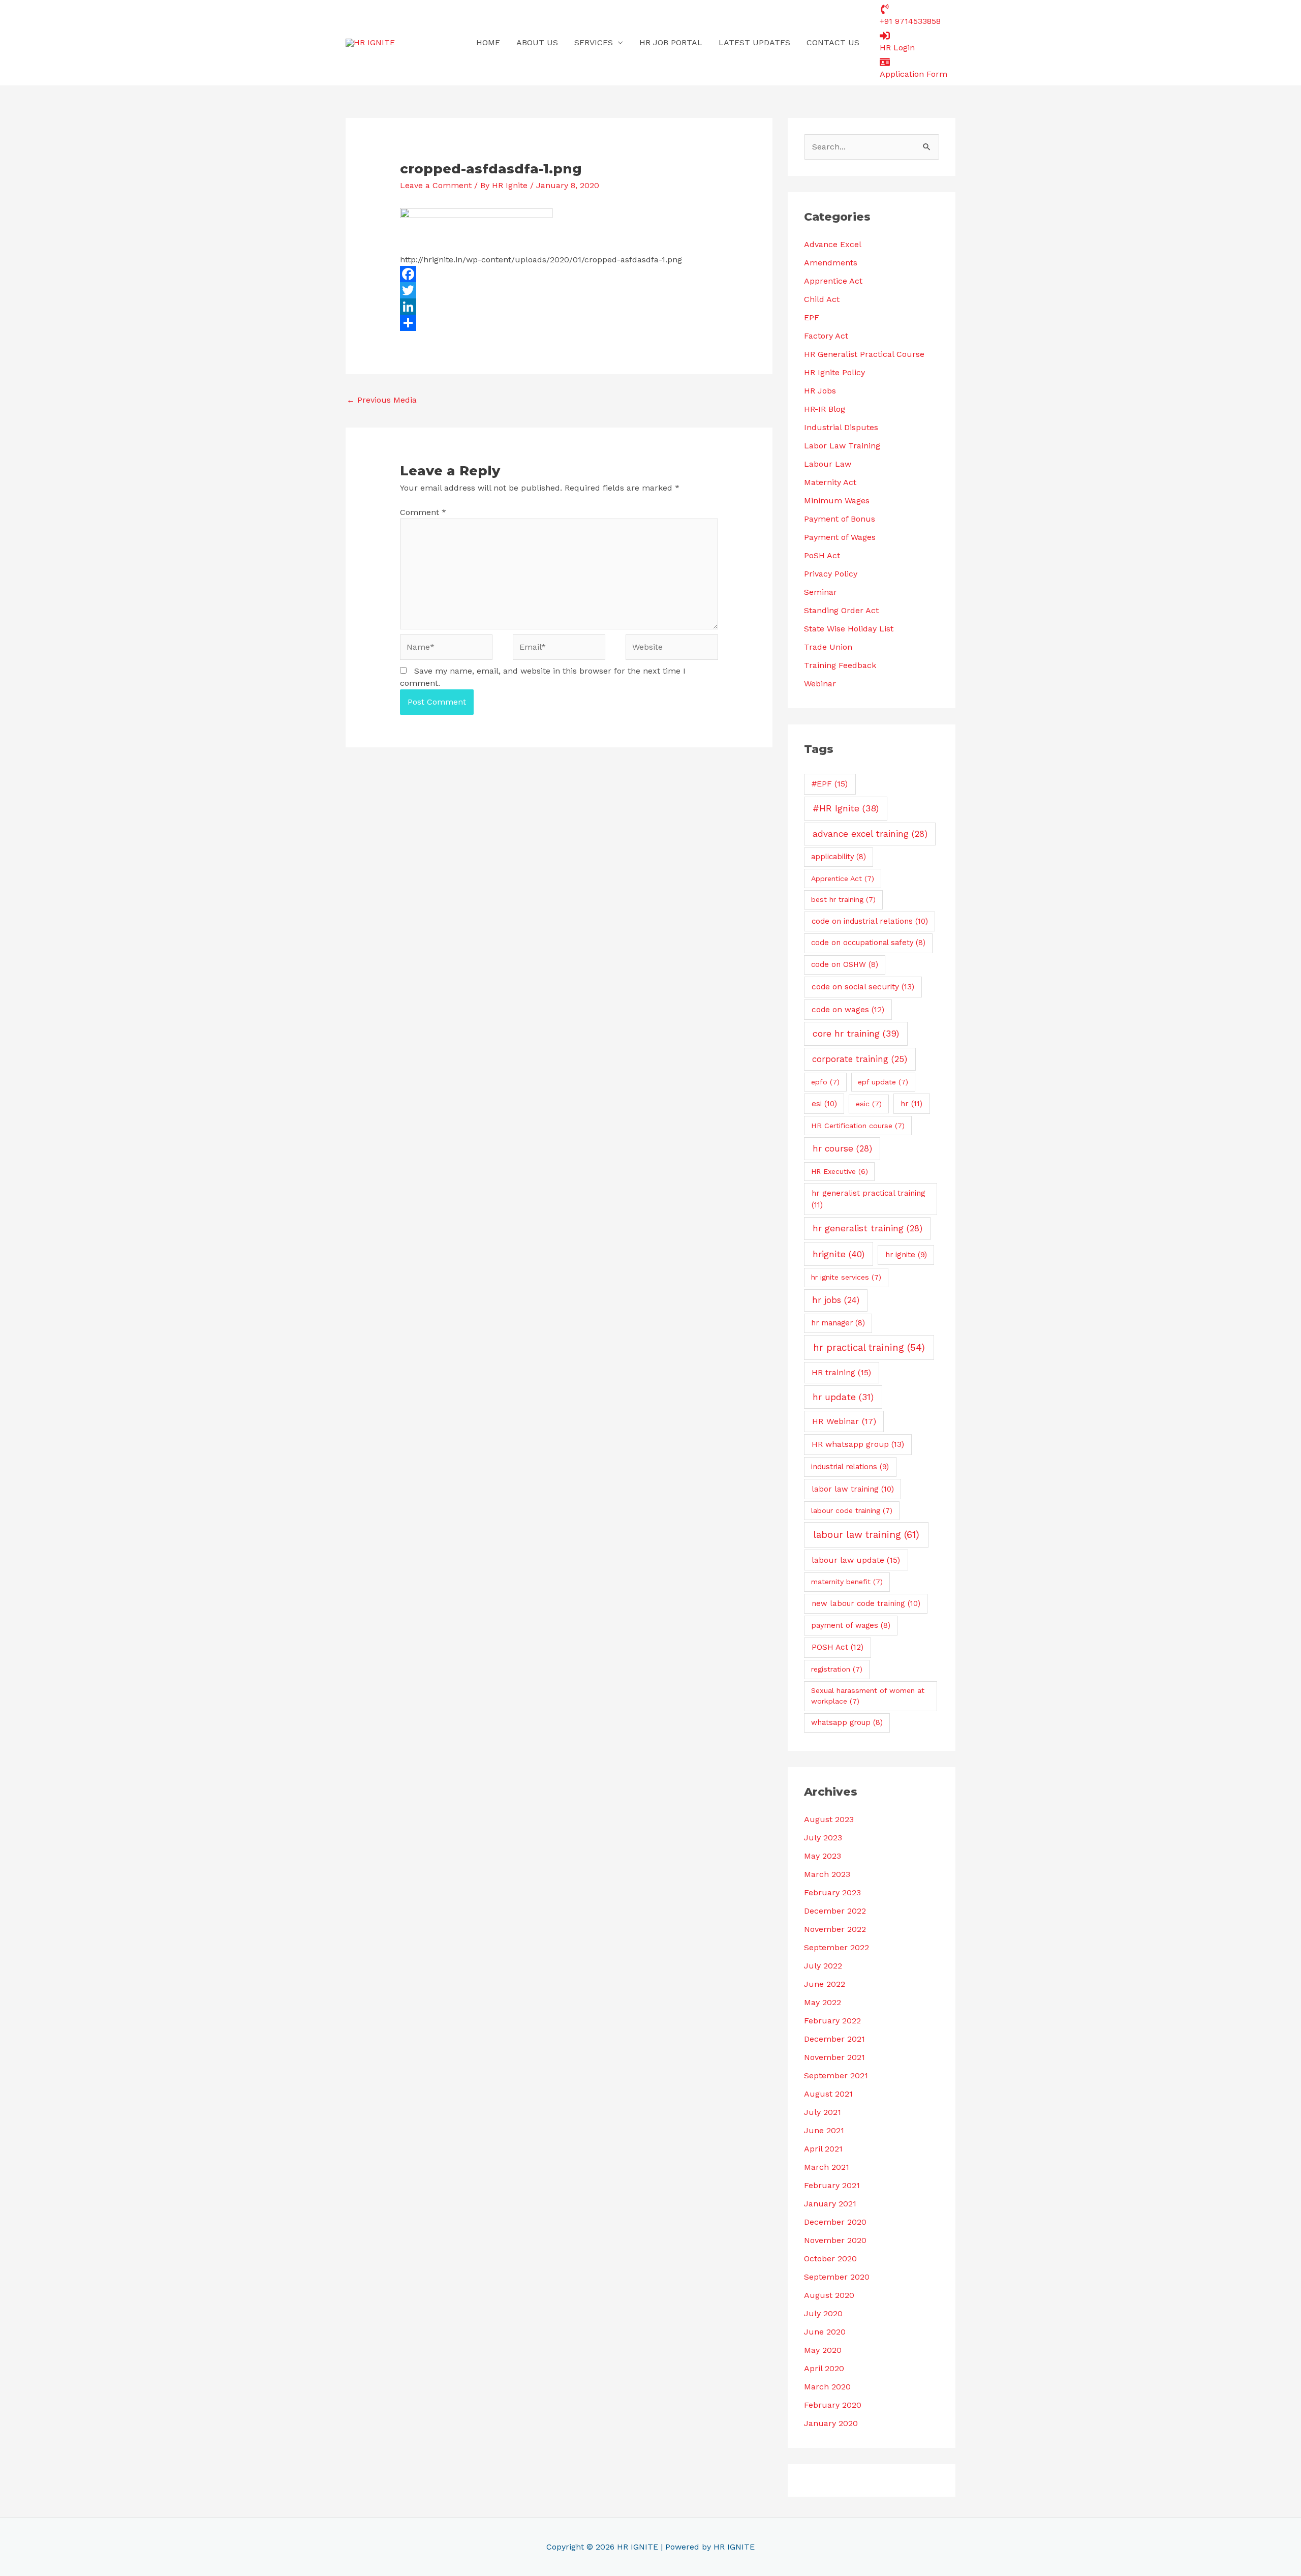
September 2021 (836, 2075)
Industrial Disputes (841, 427)
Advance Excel (833, 244)
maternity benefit (847, 1582)
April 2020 (824, 2368)
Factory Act (826, 336)
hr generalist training (868, 1228)
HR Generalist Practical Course (864, 354)
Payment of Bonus (840, 519)
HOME (488, 42)
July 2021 (823, 2112)
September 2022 (837, 1947)
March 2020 (827, 2387)
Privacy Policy (831, 574)
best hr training (843, 899)
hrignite (839, 1254)
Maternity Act (830, 482)
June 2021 (824, 2130)
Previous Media (382, 400)
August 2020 (829, 2295)
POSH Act (838, 1647)
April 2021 (823, 2149)
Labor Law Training (842, 446)
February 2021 (832, 2185)
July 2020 (823, 2313)
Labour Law (828, 464)
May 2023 (823, 1856)
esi (824, 1104)
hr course (842, 1148)
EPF (812, 317)
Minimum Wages (837, 501)
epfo (825, 1082)
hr (911, 1104)
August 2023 (829, 1819)
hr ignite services (846, 1277)
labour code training (852, 1510)
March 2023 (827, 1874)
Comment (423, 512)
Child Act (822, 299)
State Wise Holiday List (849, 629)
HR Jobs (820, 391)
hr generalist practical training (869, 1199)
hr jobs (836, 1300)
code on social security (863, 987)
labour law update (856, 1560)
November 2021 (834, 2057)
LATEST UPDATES (754, 42)
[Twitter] (559, 290)
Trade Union (828, 647)
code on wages (848, 1010)
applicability (839, 857)
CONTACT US (833, 42)
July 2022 (823, 1966)
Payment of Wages (840, 537)
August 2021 (828, 2094)
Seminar (820, 592)
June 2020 (825, 2332)
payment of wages (851, 1625)
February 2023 (832, 1892)
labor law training (853, 1489)
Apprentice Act (833, 281)
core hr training (856, 1033)
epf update (883, 1082)
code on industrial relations (870, 921)
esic (869, 1104)
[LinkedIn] (559, 307)
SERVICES (594, 42)
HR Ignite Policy (834, 372)
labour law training (866, 1535)
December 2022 (835, 1911)
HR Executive (840, 1171)
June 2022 (825, 1984)
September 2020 (837, 2277)
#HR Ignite (846, 808)
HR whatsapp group (858, 1444)
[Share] (559, 323)
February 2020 (833, 2405)
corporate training (860, 1059)
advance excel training (870, 834)
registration (837, 1669)
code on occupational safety (868, 943)
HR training (841, 1372)
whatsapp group (847, 1722)
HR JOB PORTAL (671, 42)
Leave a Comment (436, 185)
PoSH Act (822, 555)
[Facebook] (559, 274)
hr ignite (906, 1255)
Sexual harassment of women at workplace (868, 1696)
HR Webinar (844, 1421)
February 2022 (832, 2021)
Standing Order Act (841, 610)
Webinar (820, 684)
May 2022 (823, 2002)
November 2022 (835, 1929)
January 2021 (830, 2204)
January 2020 (831, 2423)
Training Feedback (840, 665)
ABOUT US (537, 42)
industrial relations (850, 1467)
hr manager (838, 1323)
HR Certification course (858, 1126)
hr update (843, 1397)
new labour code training (866, 1603)
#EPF (830, 784)
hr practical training (869, 1348)
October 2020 (830, 2259)
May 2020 (823, 2350)
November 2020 (835, 2240)
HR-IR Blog (825, 409)
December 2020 (835, 2222)
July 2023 (823, 1838)
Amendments (831, 263)
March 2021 (827, 2167)
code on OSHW (845, 964)
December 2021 (834, 2039)
